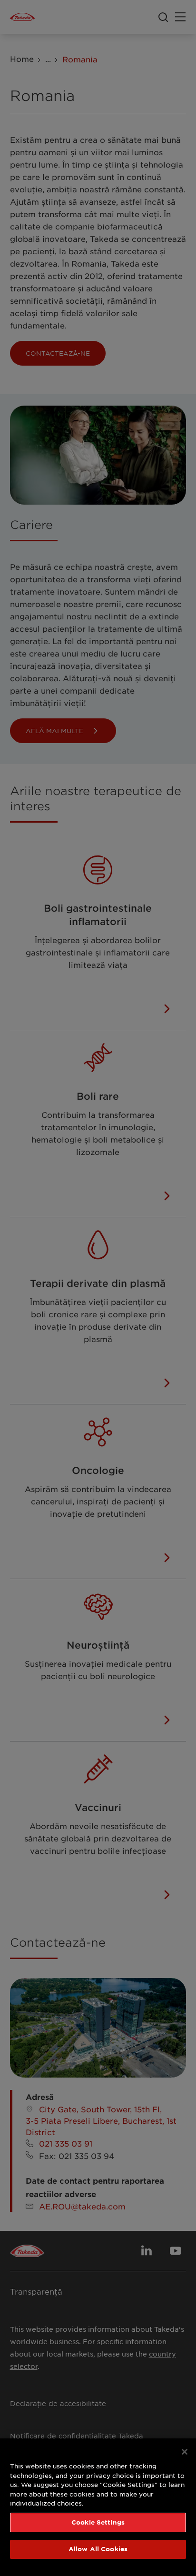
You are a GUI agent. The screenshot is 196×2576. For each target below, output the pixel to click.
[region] (98, 2507)
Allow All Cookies (98, 2549)
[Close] (185, 2452)
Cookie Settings (98, 2522)
